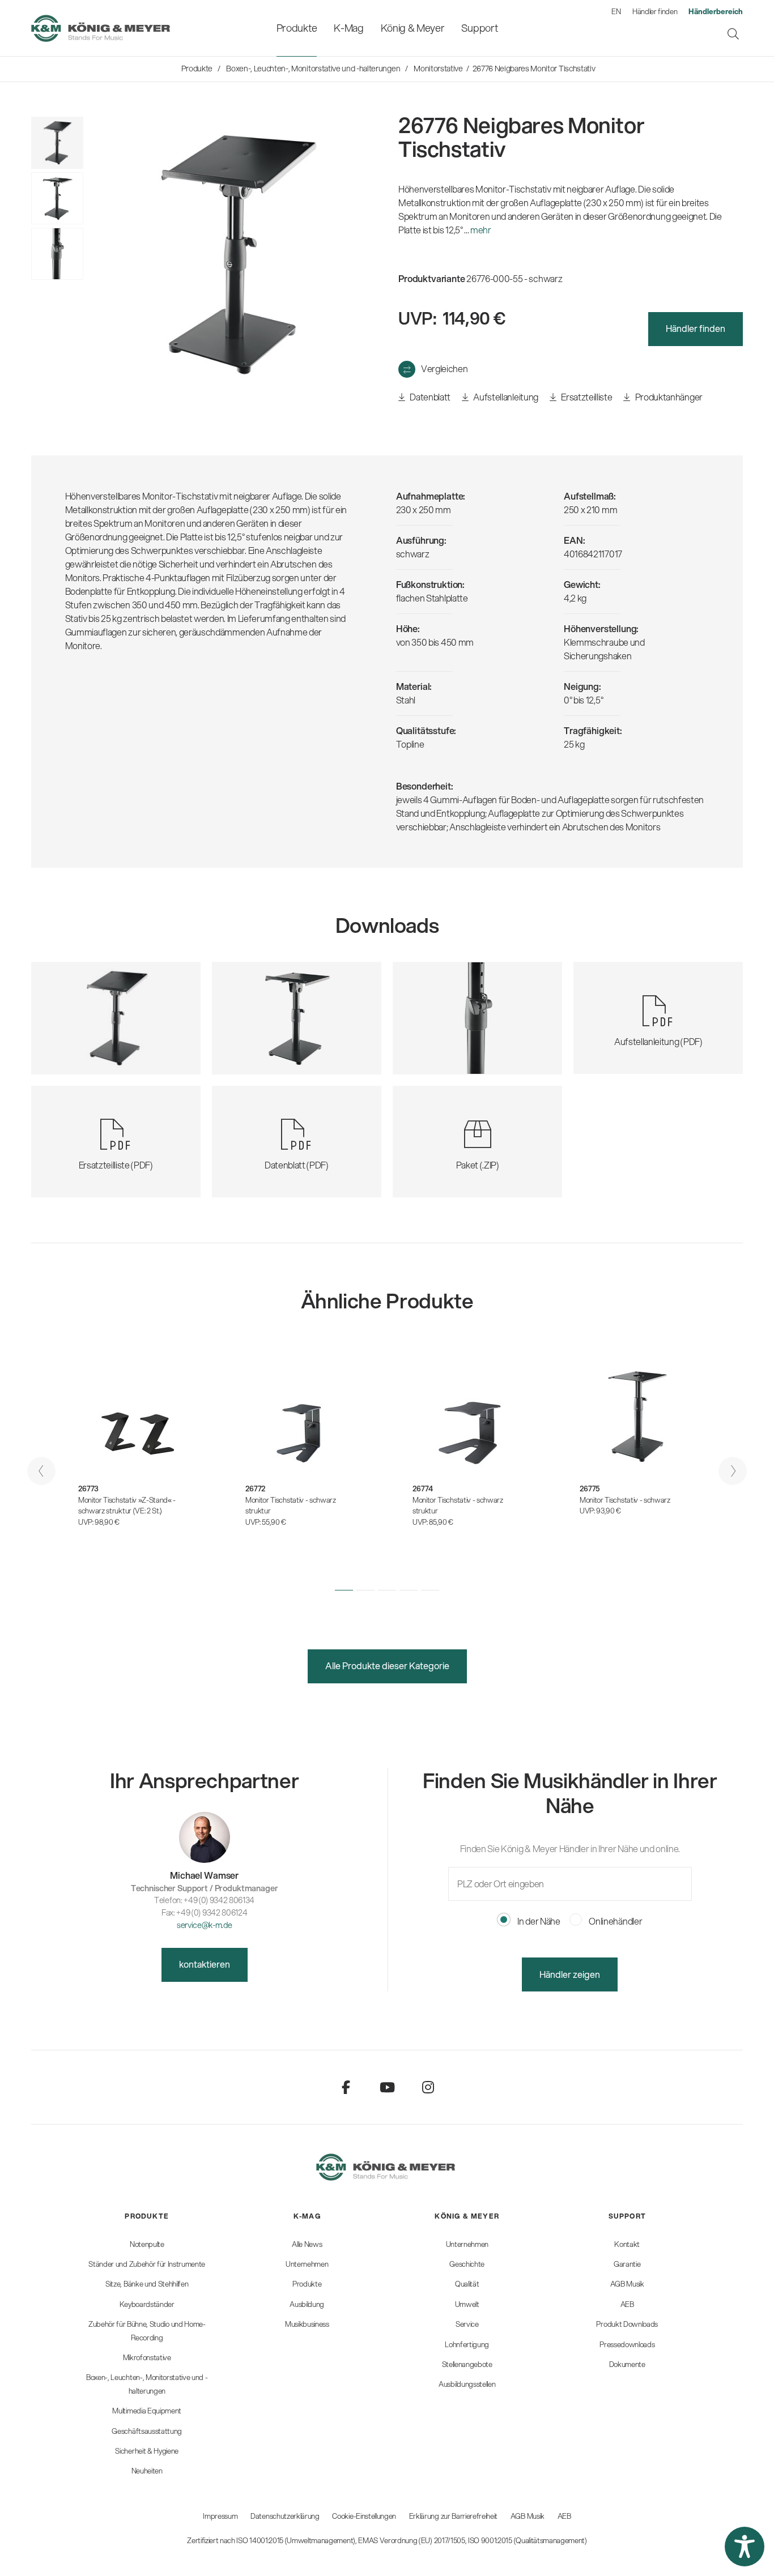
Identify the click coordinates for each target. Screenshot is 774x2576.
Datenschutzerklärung (285, 2516)
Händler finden (655, 11)
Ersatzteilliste (586, 397)
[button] (344, 1590)
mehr (481, 230)
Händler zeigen (570, 1974)
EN (616, 11)
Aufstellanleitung (505, 397)
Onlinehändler (615, 1921)
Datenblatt (429, 397)
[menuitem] (297, 28)
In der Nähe (538, 1921)
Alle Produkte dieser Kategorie (387, 1666)
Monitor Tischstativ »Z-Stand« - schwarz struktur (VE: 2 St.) (127, 1505)
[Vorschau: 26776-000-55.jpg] (57, 143)
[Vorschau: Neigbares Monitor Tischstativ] (57, 198)
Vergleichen (444, 368)
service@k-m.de (205, 1925)
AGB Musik (528, 2516)
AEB (564, 2516)
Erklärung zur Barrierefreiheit (453, 2516)
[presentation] (41, 1471)
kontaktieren (205, 1964)
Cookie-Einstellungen (364, 2516)
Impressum (220, 2516)
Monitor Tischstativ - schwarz (625, 1500)
